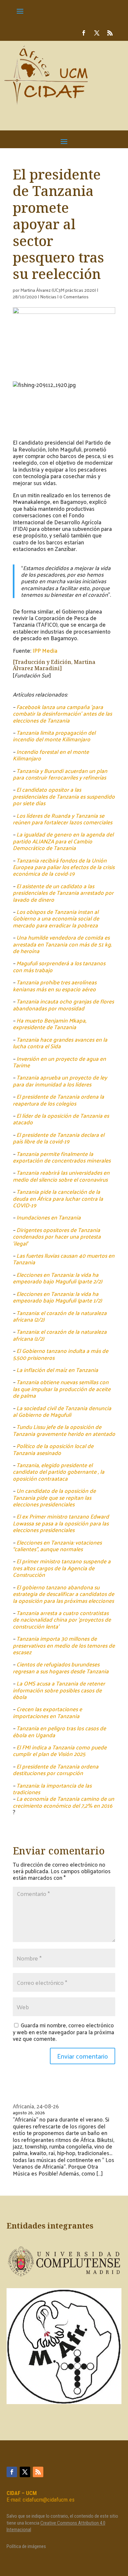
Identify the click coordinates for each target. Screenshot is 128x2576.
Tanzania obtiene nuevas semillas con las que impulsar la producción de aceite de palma (62, 1389)
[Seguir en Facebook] (84, 33)
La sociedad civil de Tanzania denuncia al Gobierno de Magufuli (62, 1411)
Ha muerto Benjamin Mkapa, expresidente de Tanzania (50, 1024)
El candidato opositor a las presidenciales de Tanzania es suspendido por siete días (64, 796)
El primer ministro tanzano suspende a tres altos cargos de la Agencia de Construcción (62, 1568)
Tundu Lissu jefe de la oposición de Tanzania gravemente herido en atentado (64, 1430)
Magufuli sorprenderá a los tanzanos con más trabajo (59, 966)
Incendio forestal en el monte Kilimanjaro (51, 755)
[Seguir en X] (97, 33)
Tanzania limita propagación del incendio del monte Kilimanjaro (54, 736)
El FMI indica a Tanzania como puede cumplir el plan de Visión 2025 (60, 1750)
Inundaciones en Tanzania (49, 1217)
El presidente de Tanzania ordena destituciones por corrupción (56, 1769)
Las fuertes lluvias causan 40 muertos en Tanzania (64, 1259)
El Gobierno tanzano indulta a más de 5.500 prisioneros (61, 1354)
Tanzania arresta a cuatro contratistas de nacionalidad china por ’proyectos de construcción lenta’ (62, 1619)
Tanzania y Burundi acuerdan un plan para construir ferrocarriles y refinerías (60, 774)
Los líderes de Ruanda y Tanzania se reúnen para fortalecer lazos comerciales (63, 819)
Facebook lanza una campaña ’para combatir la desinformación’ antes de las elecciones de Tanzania (62, 713)
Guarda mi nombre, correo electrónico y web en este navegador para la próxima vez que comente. (64, 2032)
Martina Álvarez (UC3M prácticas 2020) (58, 290)
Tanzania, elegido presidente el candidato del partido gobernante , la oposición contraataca (59, 1472)
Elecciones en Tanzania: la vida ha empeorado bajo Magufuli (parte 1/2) (57, 1297)
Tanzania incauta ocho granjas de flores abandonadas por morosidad (63, 1004)
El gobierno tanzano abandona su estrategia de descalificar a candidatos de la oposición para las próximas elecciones (64, 1594)
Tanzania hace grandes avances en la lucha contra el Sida (60, 1043)
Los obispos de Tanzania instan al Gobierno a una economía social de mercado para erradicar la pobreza (56, 918)
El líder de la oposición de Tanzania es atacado (61, 1119)
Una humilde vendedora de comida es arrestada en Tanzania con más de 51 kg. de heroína (62, 944)
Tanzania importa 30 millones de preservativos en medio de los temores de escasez (64, 1645)
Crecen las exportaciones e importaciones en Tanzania (47, 1712)
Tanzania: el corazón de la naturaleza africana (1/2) (60, 1335)
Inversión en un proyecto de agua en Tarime (59, 1062)
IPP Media (45, 650)
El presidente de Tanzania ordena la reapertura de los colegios (58, 1100)
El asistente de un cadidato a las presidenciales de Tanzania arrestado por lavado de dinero (63, 893)
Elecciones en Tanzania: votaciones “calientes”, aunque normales (57, 1546)
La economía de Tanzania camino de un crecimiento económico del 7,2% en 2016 (64, 1802)
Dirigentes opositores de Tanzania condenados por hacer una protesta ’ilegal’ (57, 1236)
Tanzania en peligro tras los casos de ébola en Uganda (59, 1731)
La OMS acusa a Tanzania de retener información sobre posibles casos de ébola (59, 1690)
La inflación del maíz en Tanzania (57, 1370)
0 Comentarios (74, 297)
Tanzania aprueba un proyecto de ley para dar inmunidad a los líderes (60, 1081)
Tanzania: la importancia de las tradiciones (52, 1789)
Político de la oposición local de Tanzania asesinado (53, 1449)
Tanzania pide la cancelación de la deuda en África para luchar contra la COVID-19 (58, 1198)
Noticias (48, 297)
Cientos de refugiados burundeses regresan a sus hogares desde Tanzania (61, 1667)
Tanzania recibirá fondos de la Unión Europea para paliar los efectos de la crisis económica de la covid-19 (64, 867)
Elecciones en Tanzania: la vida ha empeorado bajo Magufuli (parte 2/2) (57, 1278)
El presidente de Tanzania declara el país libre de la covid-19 (59, 1138)
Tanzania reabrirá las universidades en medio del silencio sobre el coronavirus (61, 1176)
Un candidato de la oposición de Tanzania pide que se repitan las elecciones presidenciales (54, 1497)
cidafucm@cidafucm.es (49, 2500)
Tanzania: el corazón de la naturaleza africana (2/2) (60, 1316)
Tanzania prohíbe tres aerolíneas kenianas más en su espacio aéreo (55, 985)
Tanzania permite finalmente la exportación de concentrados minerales (62, 1157)
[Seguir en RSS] (110, 33)
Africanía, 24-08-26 (36, 2106)
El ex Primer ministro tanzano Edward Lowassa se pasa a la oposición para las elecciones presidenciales (61, 1523)
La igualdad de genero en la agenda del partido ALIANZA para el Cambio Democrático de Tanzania (63, 841)
